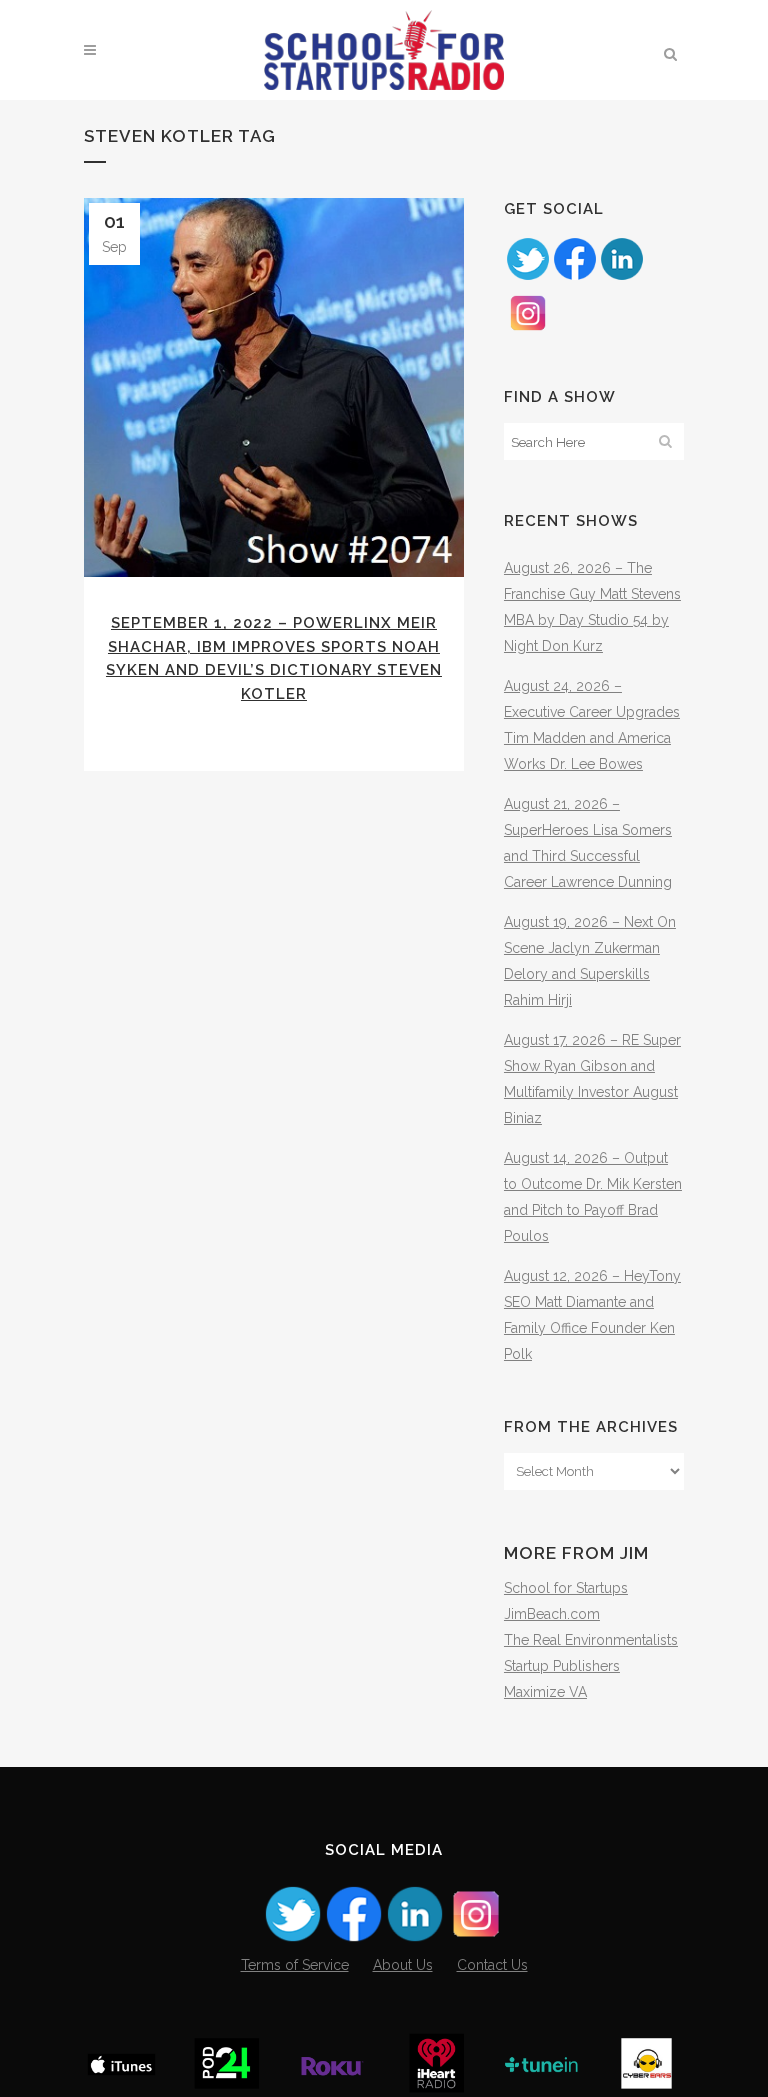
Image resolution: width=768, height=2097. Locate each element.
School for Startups (566, 1588)
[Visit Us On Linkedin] (621, 277)
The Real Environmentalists (591, 1640)
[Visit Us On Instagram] (527, 331)
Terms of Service (295, 1965)
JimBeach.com (552, 1614)
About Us (403, 1965)
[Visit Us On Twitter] (527, 277)
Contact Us (492, 1965)
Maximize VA (545, 1692)
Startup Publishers (562, 1666)
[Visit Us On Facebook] (574, 277)
